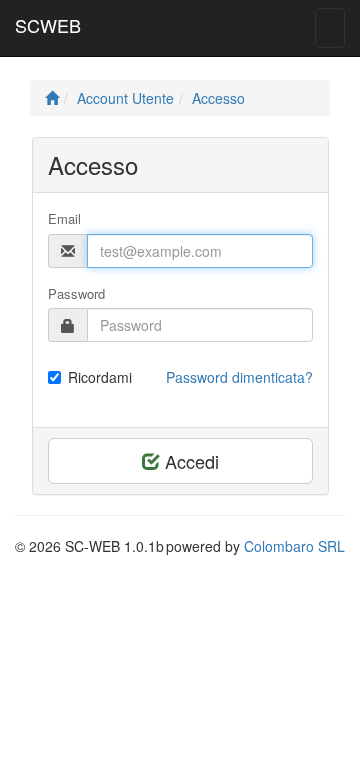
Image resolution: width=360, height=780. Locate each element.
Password (76, 294)
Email (64, 219)
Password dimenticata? (239, 377)
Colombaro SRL (294, 546)
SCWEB (48, 25)
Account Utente (125, 98)
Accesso (218, 98)
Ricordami (100, 377)
